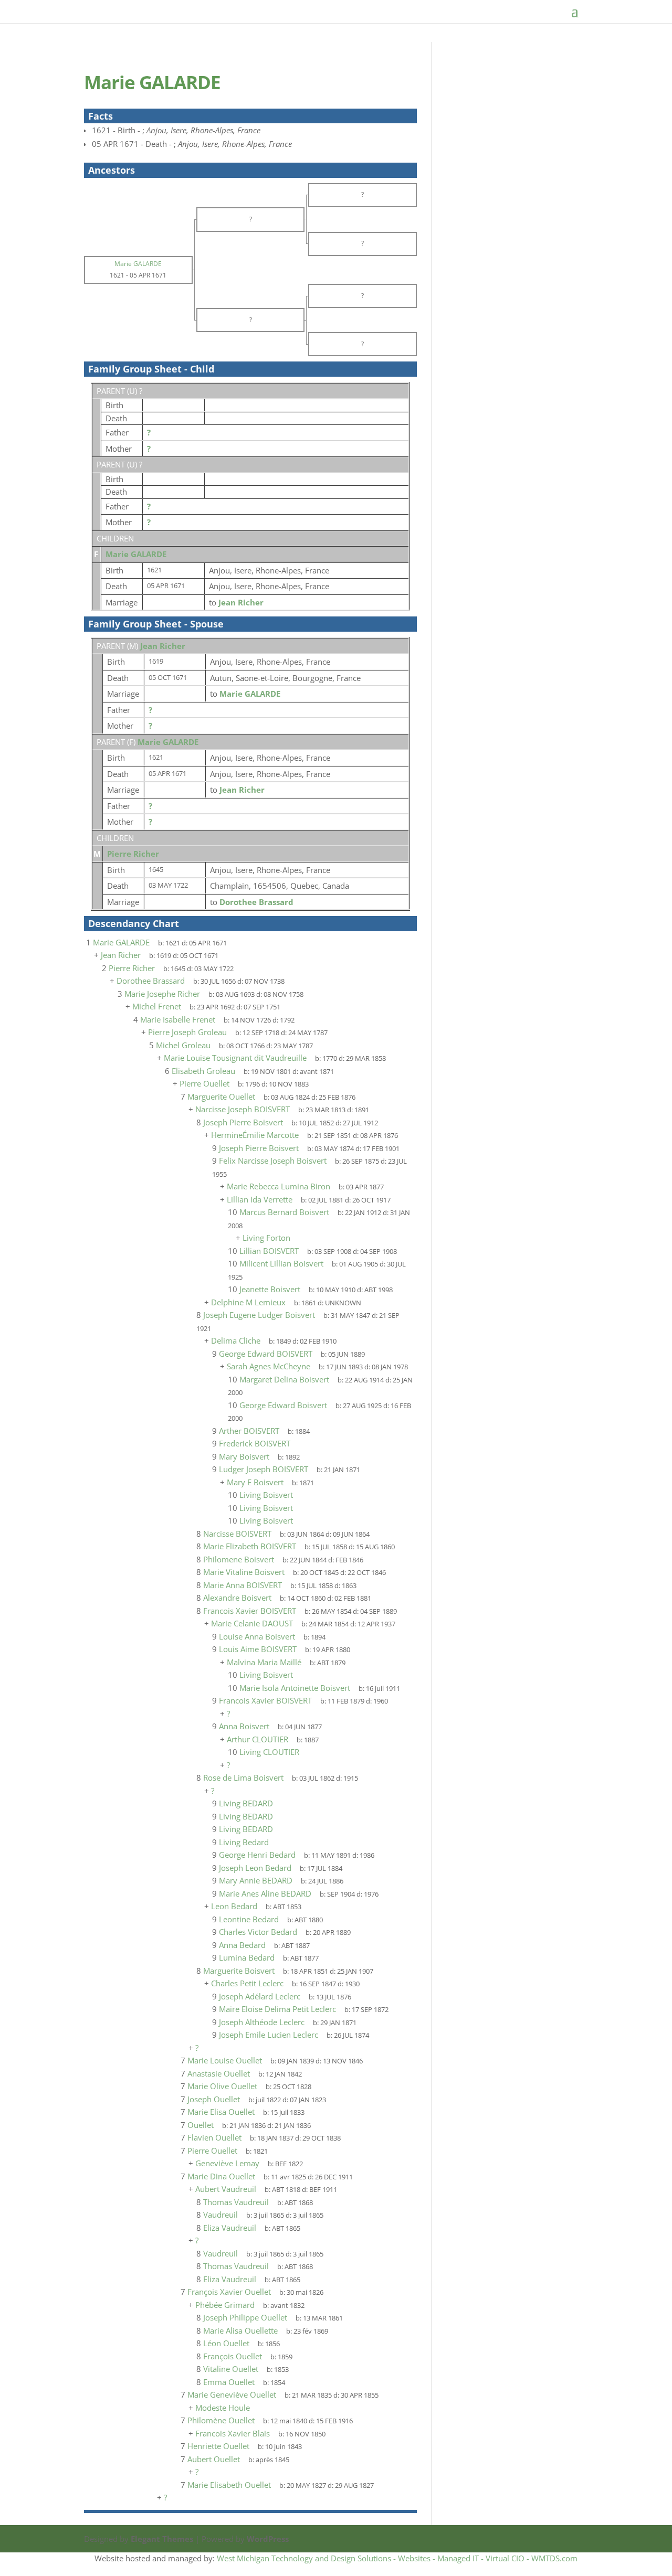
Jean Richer (163, 646)
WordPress (268, 2539)
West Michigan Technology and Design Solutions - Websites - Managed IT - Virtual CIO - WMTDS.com (397, 2558)
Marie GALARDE (136, 554)
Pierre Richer (133, 854)
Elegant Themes (162, 2539)
